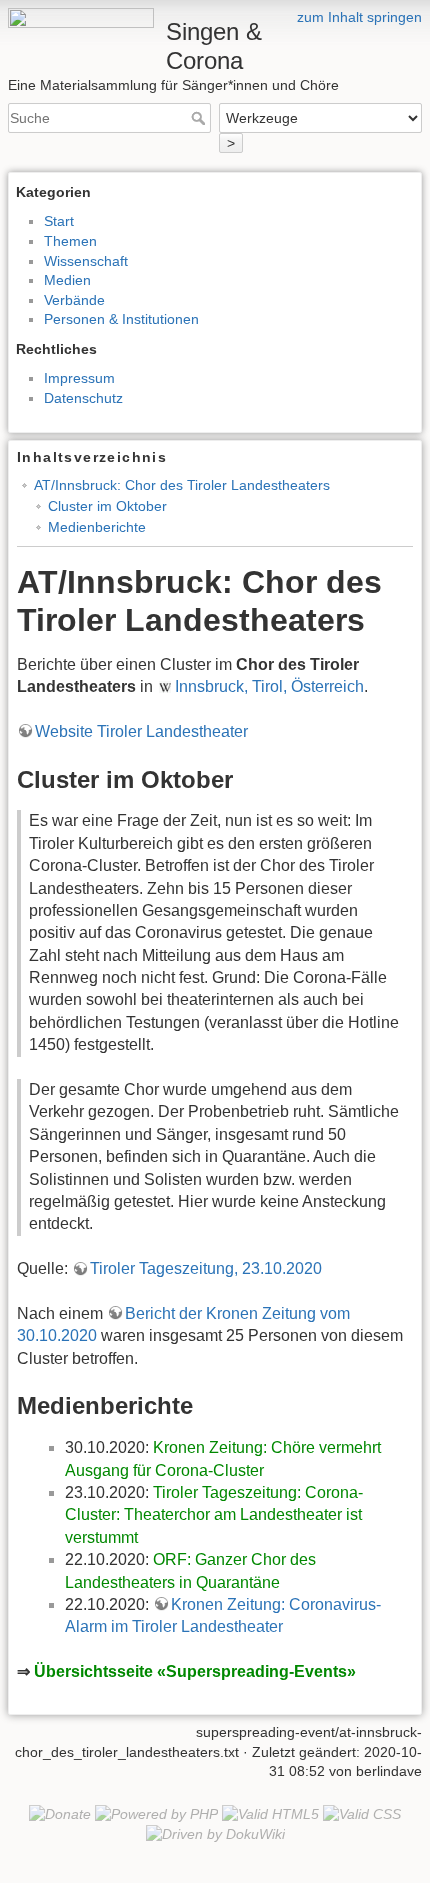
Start (59, 221)
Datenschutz (83, 398)
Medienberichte (97, 527)
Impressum (79, 378)
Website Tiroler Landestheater (141, 731)
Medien (67, 280)
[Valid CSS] (362, 1813)
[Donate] (60, 1813)
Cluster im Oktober (107, 506)
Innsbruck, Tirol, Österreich (269, 686)
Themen (70, 241)
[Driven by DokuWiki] (215, 1833)
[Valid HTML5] (270, 1813)
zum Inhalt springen (359, 17)
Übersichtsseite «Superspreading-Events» (195, 1671)
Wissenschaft (86, 261)
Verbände (74, 300)
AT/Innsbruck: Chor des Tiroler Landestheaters (182, 485)
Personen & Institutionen (121, 319)
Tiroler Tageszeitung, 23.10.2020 (206, 1268)
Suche (200, 118)
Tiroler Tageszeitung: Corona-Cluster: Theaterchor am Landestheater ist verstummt (214, 1515)
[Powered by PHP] (156, 1813)
